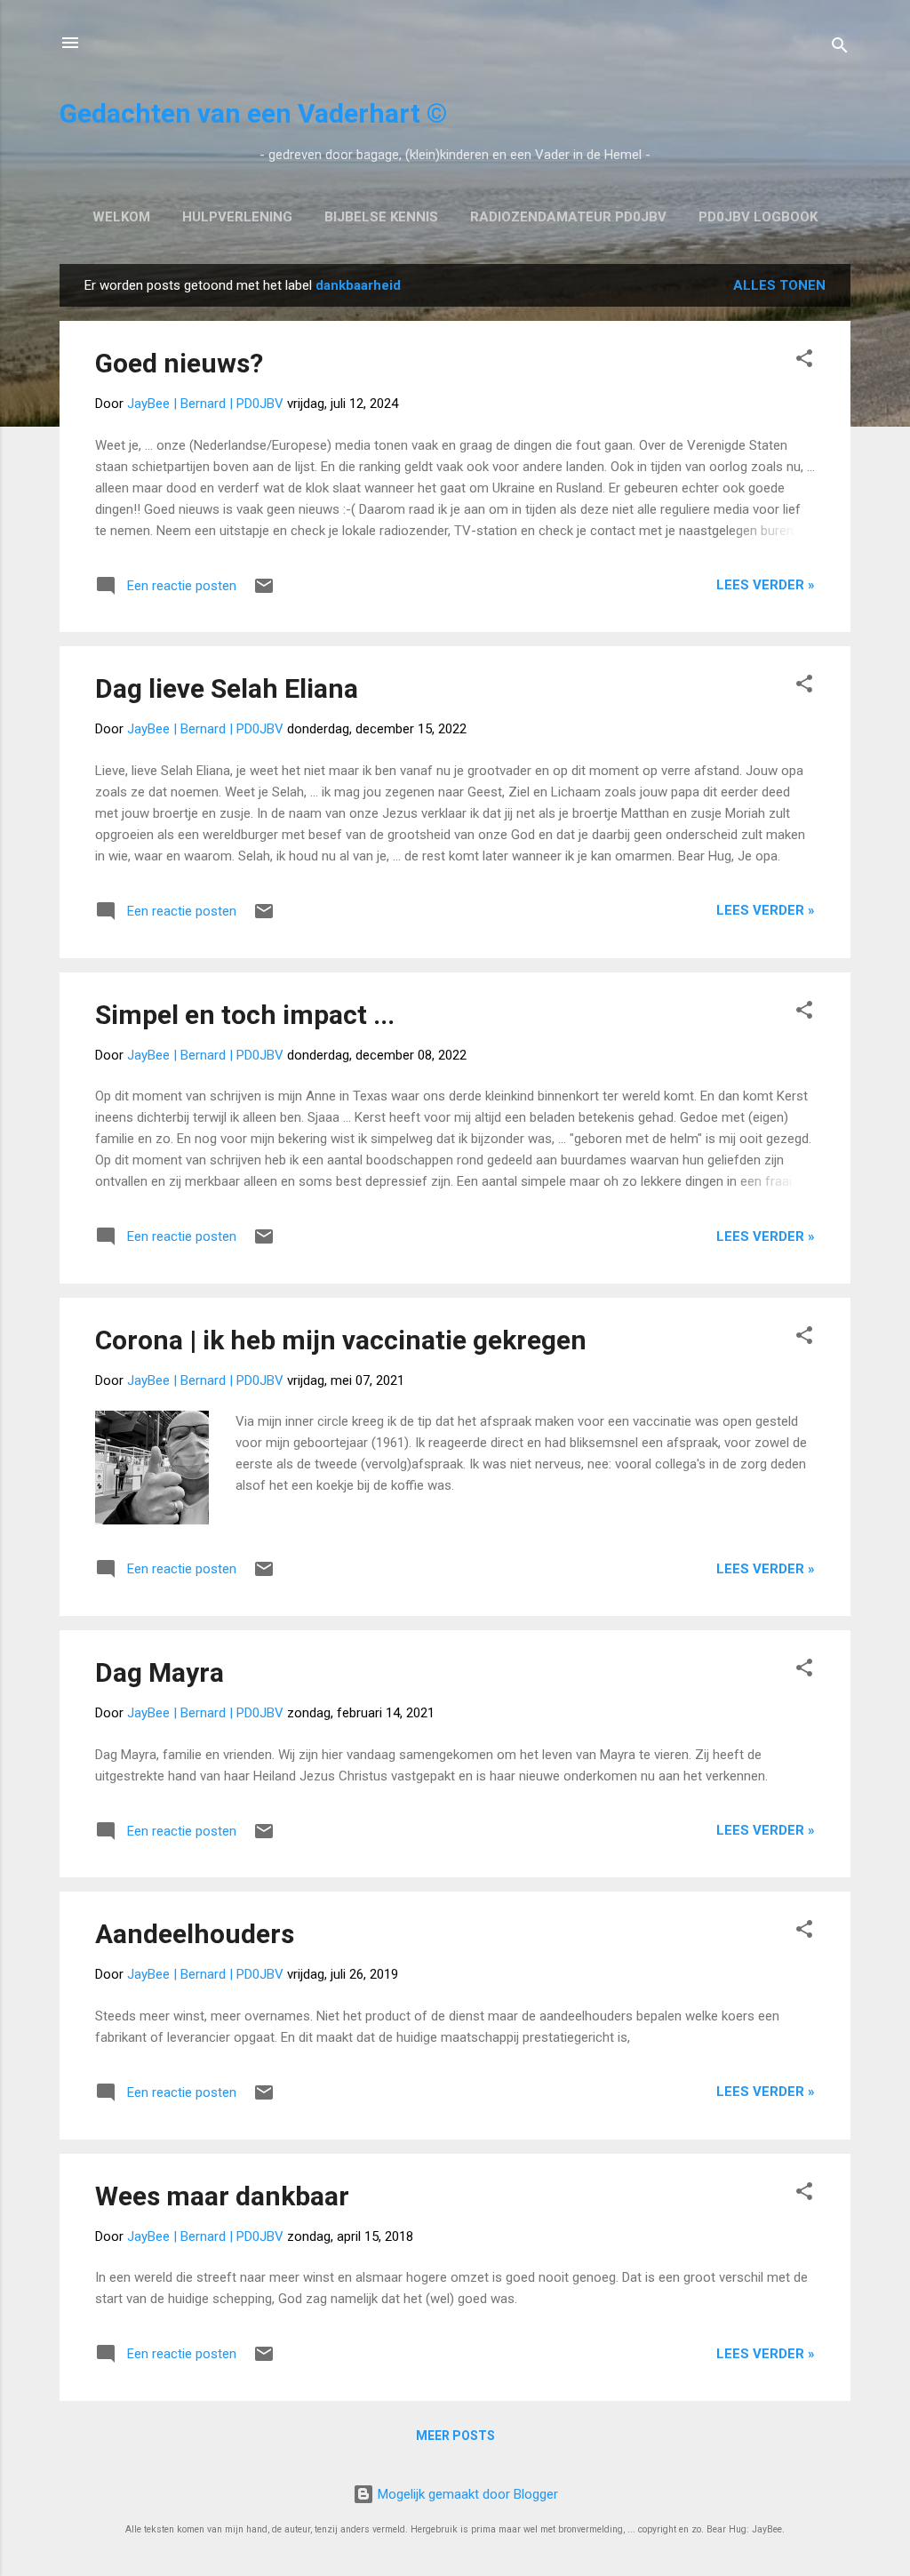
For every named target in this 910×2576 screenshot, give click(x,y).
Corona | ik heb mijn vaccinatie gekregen (341, 1340)
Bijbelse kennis (381, 217)
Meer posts (455, 2436)
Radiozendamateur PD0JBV (568, 217)
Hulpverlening (237, 217)
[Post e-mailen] (264, 592)
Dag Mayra (160, 1672)
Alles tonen (779, 285)
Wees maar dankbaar (222, 2196)
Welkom (121, 217)
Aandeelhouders (195, 1934)
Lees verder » (766, 585)
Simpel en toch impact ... (245, 1015)
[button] (804, 361)
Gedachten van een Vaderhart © (253, 113)
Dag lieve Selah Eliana (227, 688)
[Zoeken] (840, 48)
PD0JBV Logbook (758, 217)
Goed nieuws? (179, 363)
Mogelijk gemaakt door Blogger (466, 2494)
